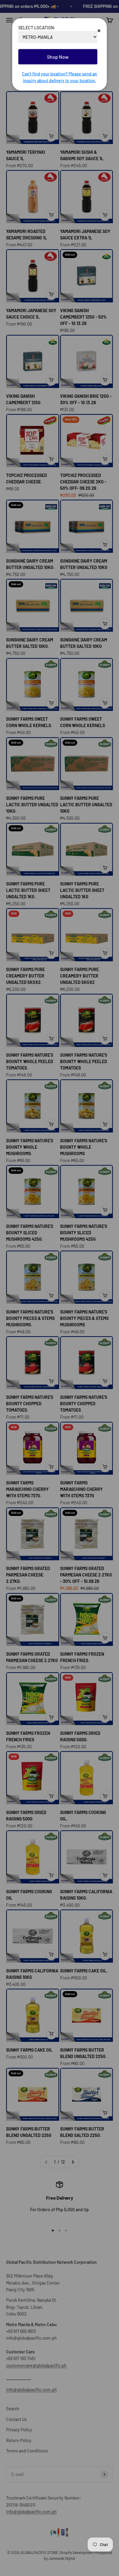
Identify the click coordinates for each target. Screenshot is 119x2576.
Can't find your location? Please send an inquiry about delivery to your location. (60, 77)
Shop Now (58, 57)
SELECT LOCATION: (37, 28)
